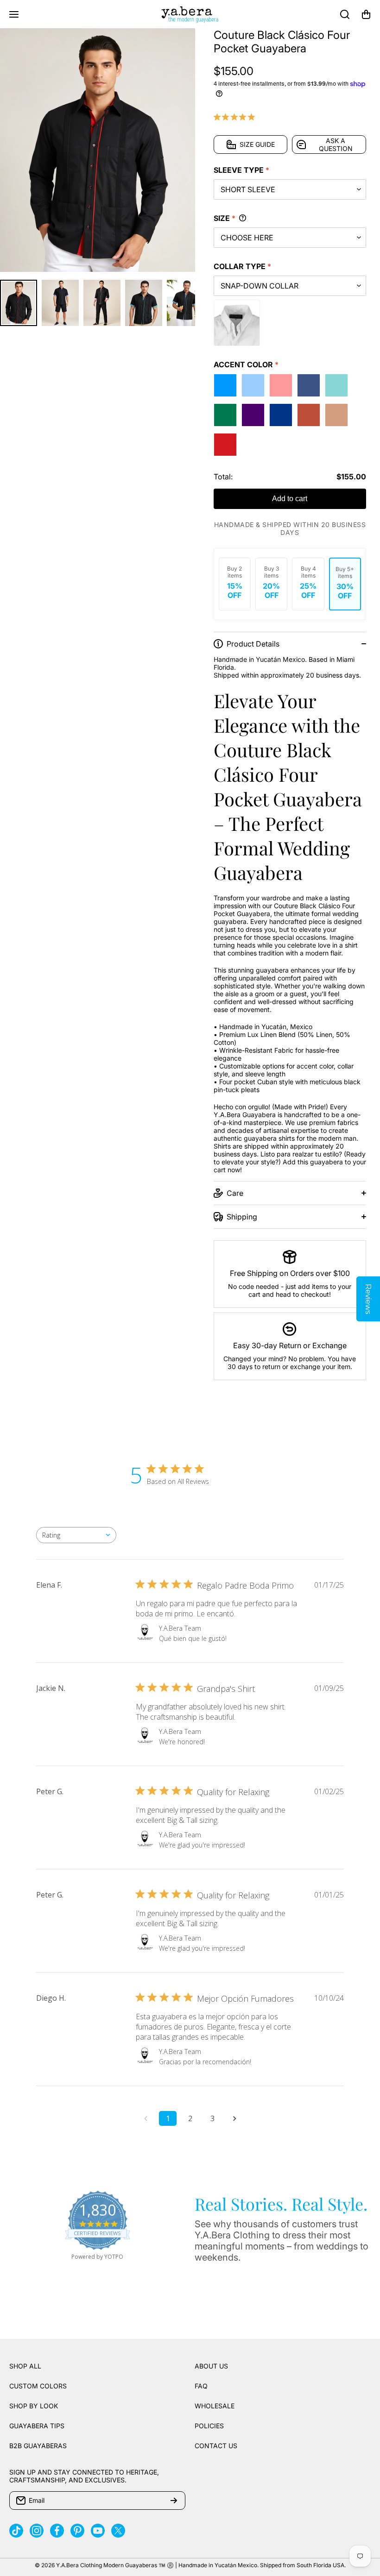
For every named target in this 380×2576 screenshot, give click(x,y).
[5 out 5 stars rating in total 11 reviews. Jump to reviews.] (236, 117)
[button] (366, 14)
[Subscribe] (174, 2501)
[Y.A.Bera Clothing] (190, 14)
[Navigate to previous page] (146, 2118)
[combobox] (76, 1535)
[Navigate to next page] (234, 2118)
